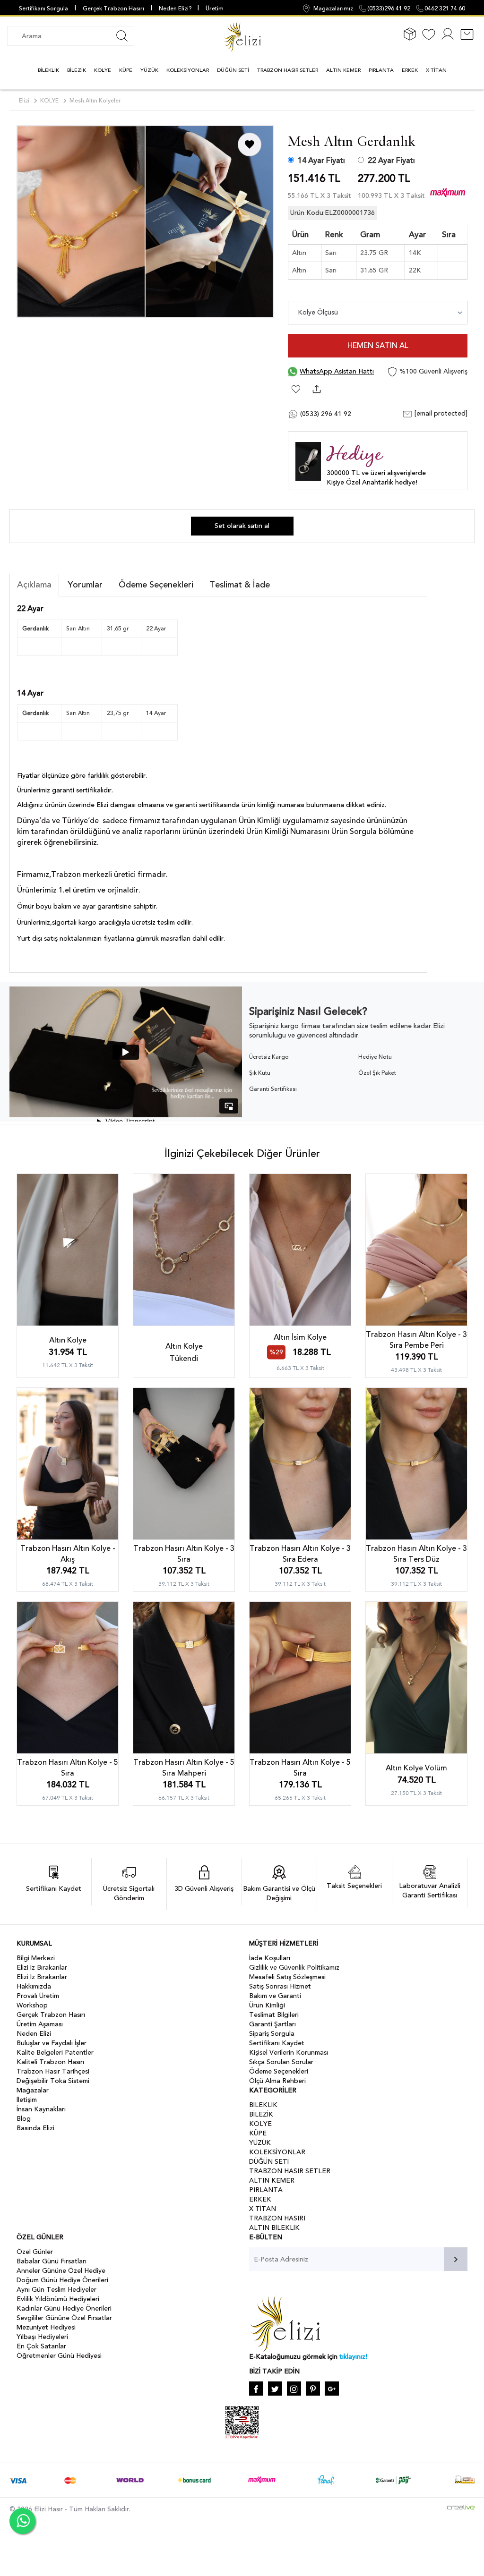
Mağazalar (33, 2090)
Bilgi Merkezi (36, 1958)
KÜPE (126, 70)
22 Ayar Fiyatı (391, 161)
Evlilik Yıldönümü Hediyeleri (58, 2299)
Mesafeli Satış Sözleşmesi (287, 1977)
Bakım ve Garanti (275, 1996)
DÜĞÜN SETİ (233, 70)
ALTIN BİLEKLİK (274, 2228)
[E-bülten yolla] (456, 2259)
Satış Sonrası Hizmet (280, 1986)
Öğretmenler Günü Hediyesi (59, 2356)
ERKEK (410, 70)
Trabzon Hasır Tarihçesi (53, 2071)
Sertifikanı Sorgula (43, 9)
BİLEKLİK (48, 70)
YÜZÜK (149, 70)
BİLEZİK (77, 70)
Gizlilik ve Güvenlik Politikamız (294, 1968)
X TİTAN (436, 70)
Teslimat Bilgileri (274, 2015)
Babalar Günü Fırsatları (52, 2261)
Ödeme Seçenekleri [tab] (156, 585)
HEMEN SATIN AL (378, 346)
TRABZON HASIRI (277, 2218)
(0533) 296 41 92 (325, 414)
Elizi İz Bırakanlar (42, 1968)
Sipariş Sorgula (272, 2034)
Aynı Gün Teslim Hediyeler (56, 2290)
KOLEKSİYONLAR (188, 70)
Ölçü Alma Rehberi (277, 2081)
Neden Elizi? (176, 9)
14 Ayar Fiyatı (321, 161)
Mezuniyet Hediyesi (46, 2327)
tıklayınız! (353, 2357)
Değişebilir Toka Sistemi (53, 2081)
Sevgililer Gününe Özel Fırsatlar (64, 2318)
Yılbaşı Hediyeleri (42, 2337)
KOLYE (103, 70)
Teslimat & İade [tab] (240, 585)
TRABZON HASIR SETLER (288, 70)
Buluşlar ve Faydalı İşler (52, 2043)
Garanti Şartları (272, 2024)
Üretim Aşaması (40, 2024)
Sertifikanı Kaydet (277, 2043)
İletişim (27, 2100)
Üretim (215, 9)
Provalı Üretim (38, 1996)
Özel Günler (35, 2252)
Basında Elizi (35, 2128)
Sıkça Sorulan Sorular (281, 2062)
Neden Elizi (34, 2034)
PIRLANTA (381, 70)
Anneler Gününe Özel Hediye (61, 2271)
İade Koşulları (270, 1958)
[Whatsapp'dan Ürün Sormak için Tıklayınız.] (22, 2521)
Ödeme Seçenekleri (279, 2071)
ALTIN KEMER (343, 70)
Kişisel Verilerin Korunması (289, 2053)
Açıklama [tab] (34, 585)
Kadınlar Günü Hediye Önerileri (64, 2308)
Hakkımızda (34, 1986)
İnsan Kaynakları (41, 2109)
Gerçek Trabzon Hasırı (113, 9)
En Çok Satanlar (41, 2346)
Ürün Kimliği (267, 2005)
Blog (24, 2119)
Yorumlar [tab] (85, 585)
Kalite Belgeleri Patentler (55, 2053)
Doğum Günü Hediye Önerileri (62, 2280)
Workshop (32, 2005)
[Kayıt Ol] (448, 40)
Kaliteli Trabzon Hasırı (50, 2062)
